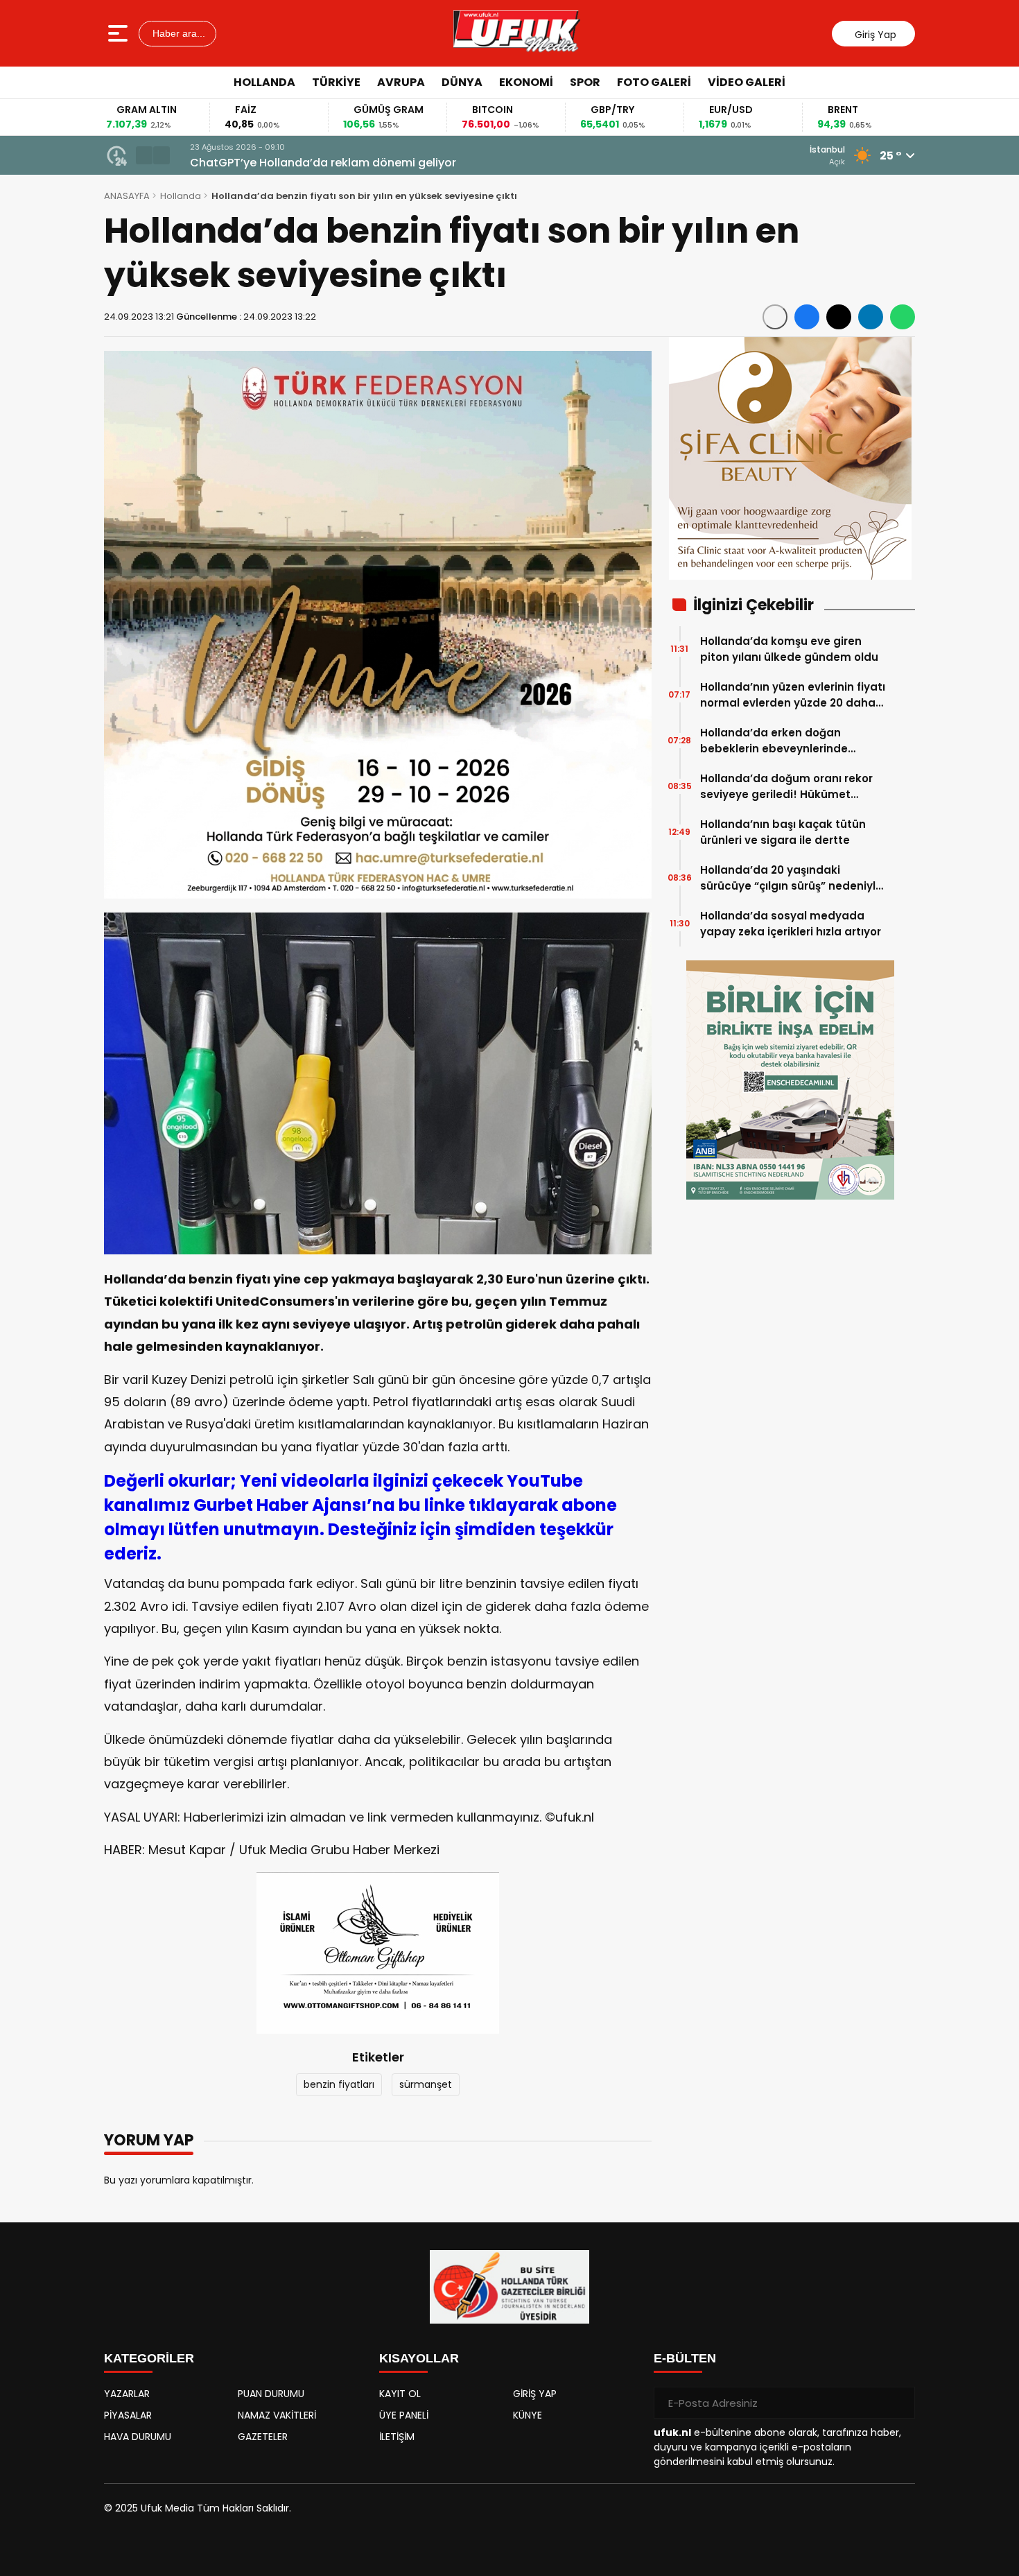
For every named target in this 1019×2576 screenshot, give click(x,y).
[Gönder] (899, 2403)
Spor (585, 82)
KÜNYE (528, 2415)
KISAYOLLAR (419, 2358)
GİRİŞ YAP (535, 2394)
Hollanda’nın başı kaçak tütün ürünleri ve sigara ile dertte (783, 832)
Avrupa (401, 82)
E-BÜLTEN (685, 2358)
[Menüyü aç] (120, 33)
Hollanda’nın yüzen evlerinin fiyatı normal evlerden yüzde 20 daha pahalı (793, 695)
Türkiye (336, 82)
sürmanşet (426, 2084)
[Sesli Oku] (775, 317)
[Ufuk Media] (517, 33)
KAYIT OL (400, 2394)
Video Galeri (747, 82)
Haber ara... (177, 33)
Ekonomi (526, 82)
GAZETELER (263, 2437)
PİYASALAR (128, 2415)
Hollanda (264, 82)
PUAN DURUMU (271, 2394)
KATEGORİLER (149, 2358)
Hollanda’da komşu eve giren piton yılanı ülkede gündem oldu (789, 649)
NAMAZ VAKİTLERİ (277, 2415)
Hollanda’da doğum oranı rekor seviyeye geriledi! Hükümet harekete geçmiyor (786, 787)
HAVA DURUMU (138, 2437)
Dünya (462, 82)
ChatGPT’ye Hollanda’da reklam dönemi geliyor (313, 163)
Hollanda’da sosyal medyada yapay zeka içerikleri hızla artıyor (791, 924)
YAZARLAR (127, 2394)
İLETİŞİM (397, 2437)
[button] (144, 155)
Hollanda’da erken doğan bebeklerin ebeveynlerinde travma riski (774, 741)
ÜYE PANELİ (404, 2415)
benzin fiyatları (339, 2084)
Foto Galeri (654, 82)
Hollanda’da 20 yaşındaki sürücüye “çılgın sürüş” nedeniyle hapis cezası (791, 878)
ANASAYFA (127, 196)
